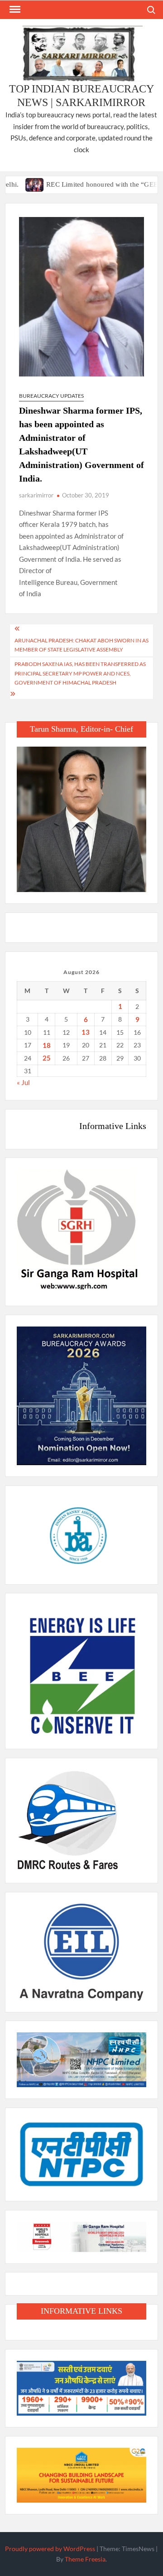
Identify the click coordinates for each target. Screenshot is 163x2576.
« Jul (23, 1082)
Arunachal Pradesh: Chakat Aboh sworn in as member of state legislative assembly (81, 645)
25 (47, 1058)
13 (86, 1032)
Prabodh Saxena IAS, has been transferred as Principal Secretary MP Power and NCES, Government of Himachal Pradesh (80, 673)
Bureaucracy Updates (51, 396)
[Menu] (14, 10)
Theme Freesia (85, 2559)
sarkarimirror (36, 495)
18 (47, 1045)
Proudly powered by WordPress (50, 2549)
